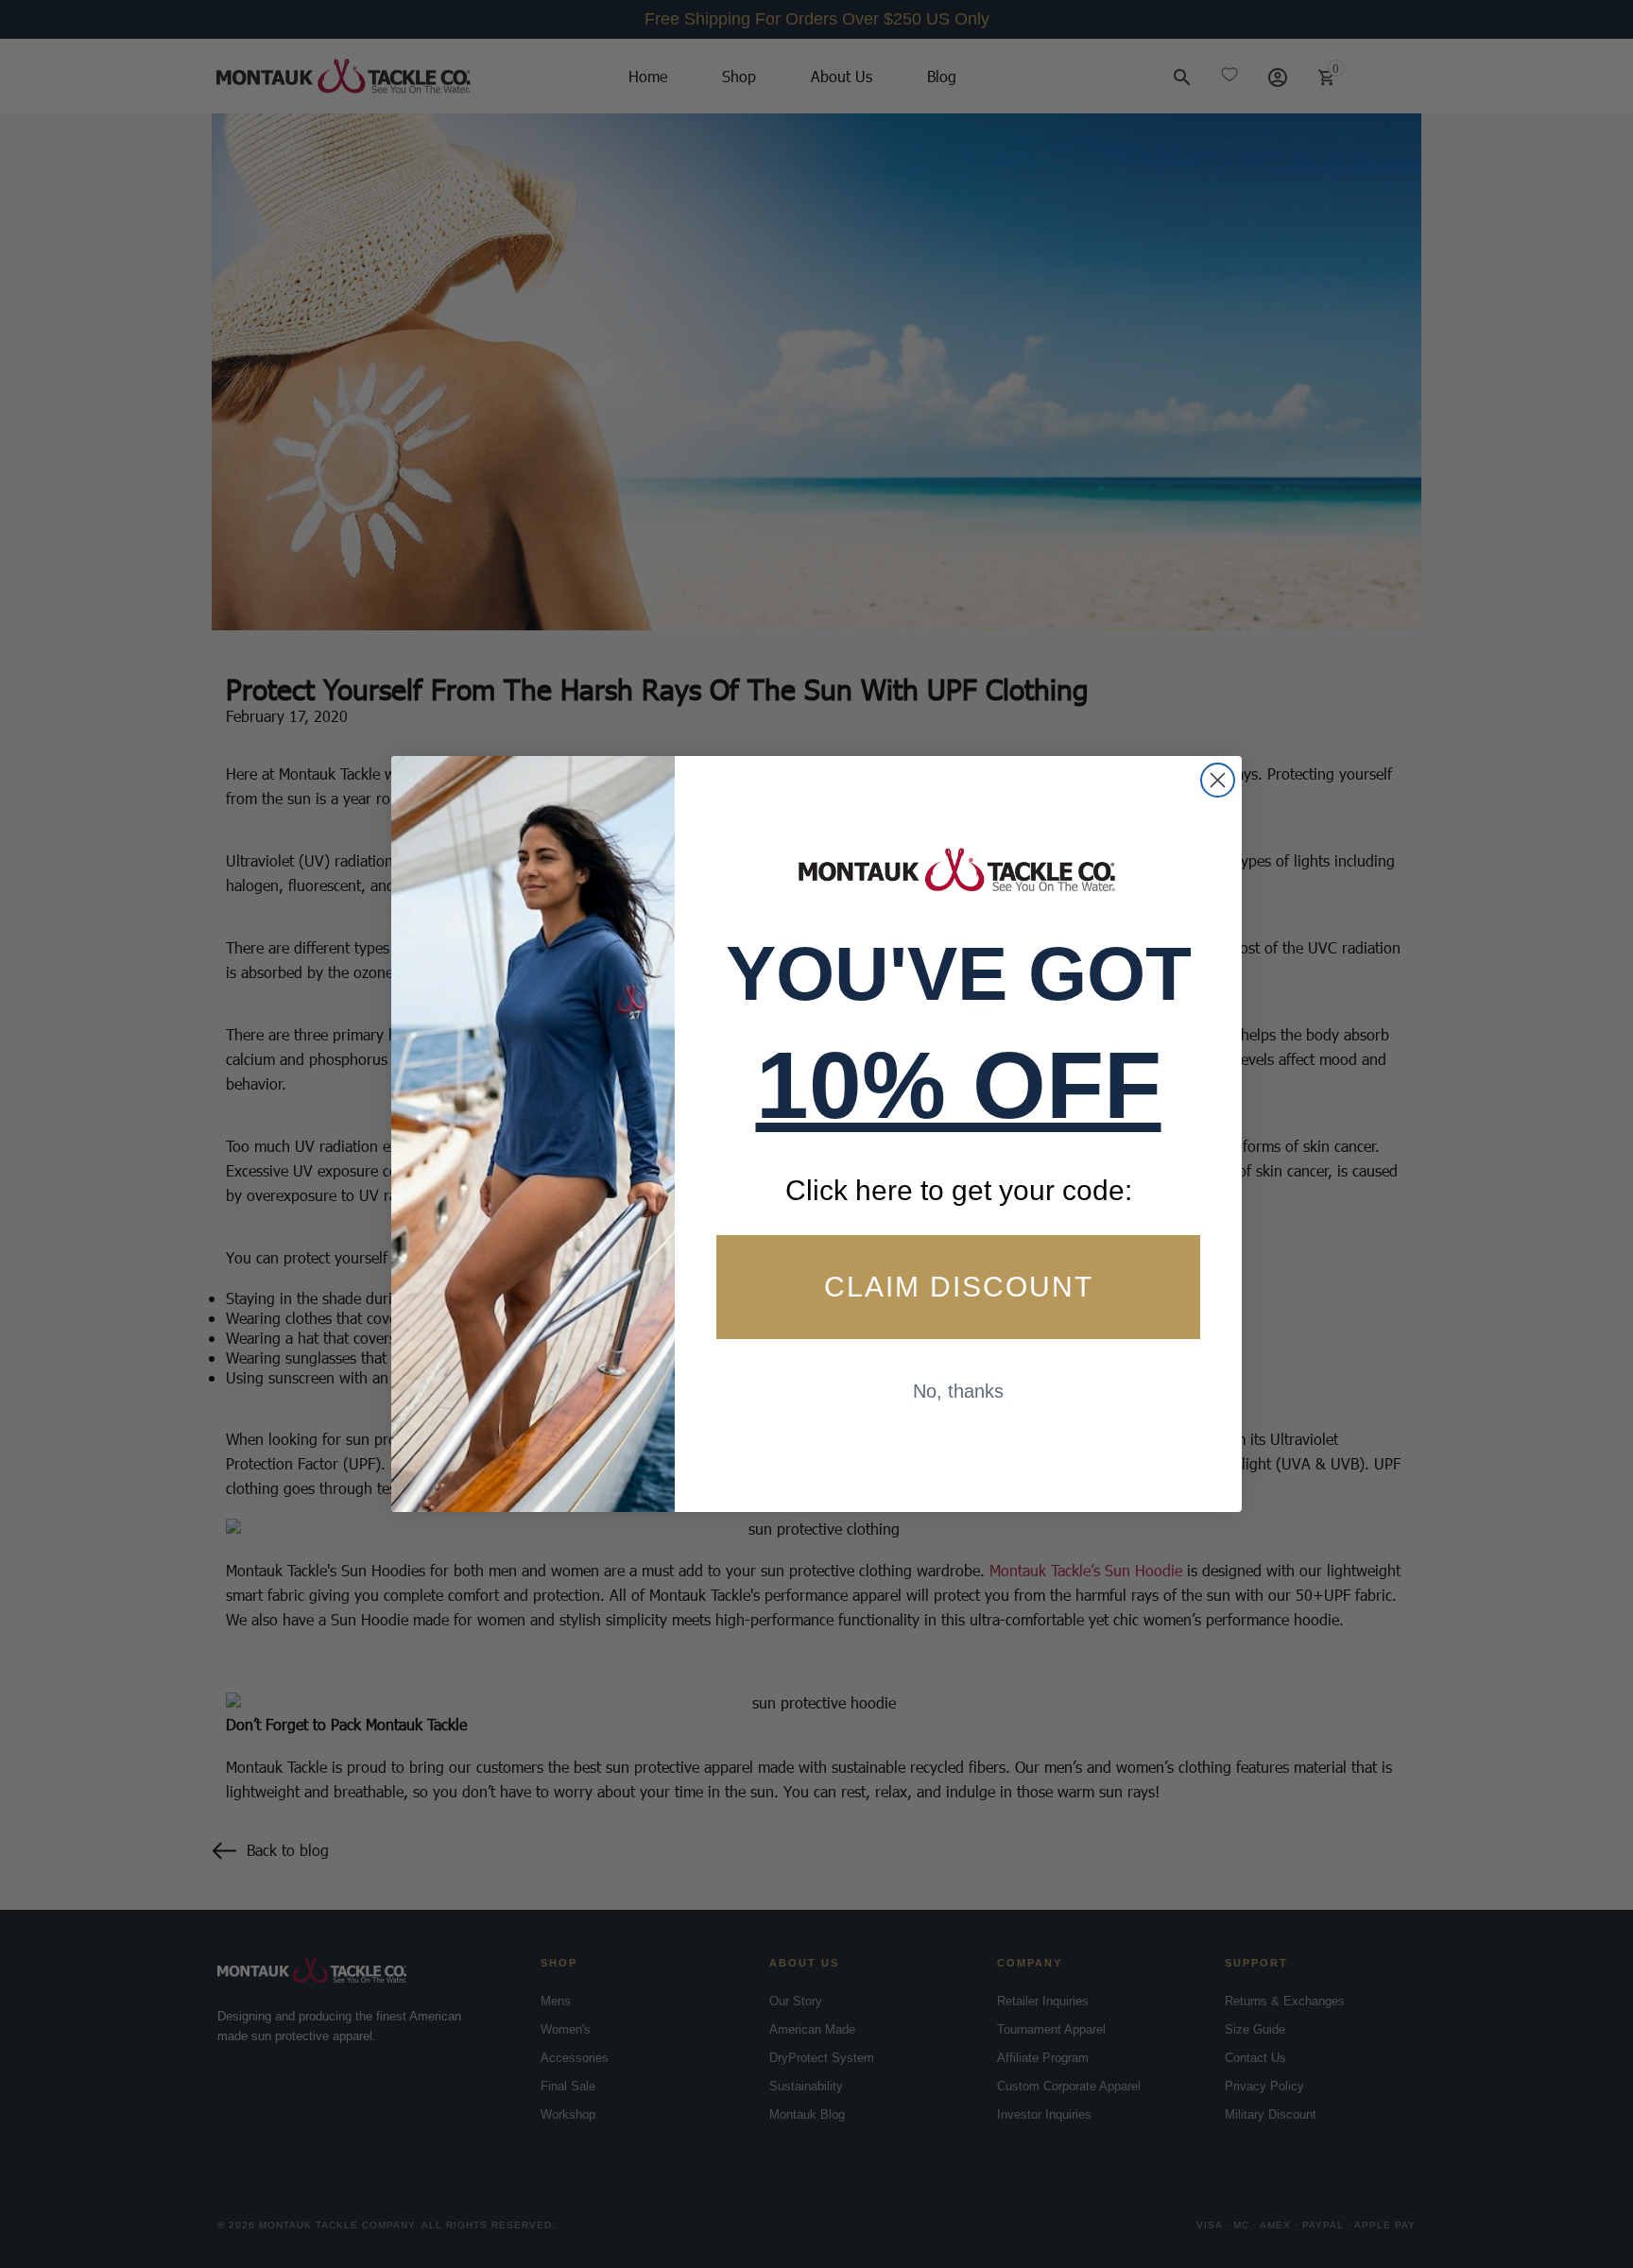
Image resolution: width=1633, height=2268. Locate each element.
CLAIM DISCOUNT (959, 1288)
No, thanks (958, 1392)
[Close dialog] (1218, 780)
